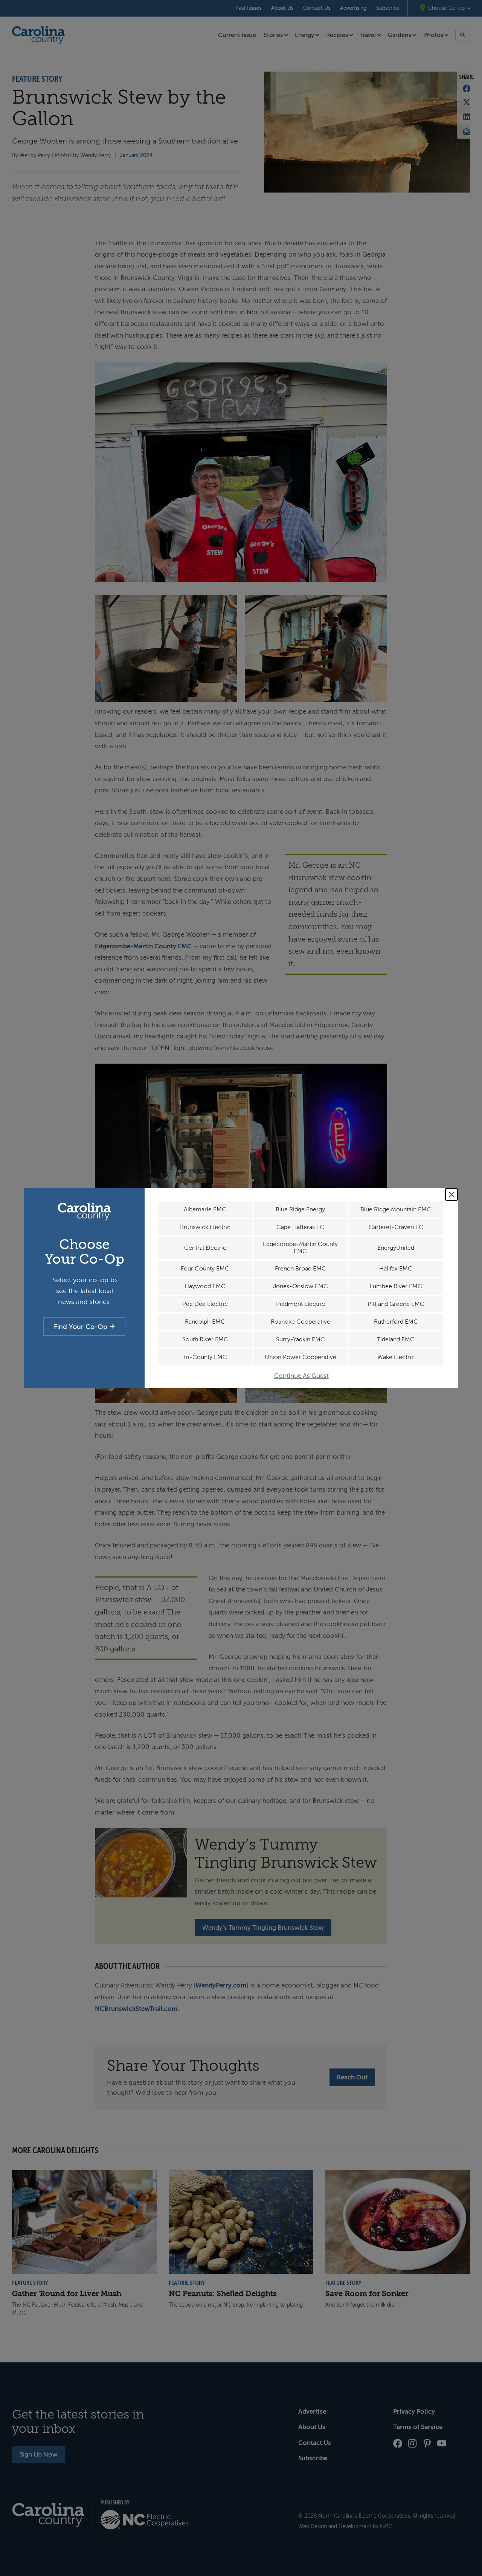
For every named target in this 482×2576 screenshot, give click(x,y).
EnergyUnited (396, 1248)
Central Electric (205, 1248)
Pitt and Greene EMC (396, 1304)
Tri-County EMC (205, 1357)
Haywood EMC (205, 1286)
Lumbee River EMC (396, 1286)
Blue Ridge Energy (300, 1209)
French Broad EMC (300, 1269)
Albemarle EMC (205, 1209)
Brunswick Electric (205, 1227)
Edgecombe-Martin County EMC (300, 1248)
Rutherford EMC (396, 1322)
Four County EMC (205, 1269)
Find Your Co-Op (81, 1327)
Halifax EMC (396, 1269)
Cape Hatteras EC (300, 1227)
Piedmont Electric (300, 1304)
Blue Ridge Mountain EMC (396, 1209)
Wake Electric (396, 1357)
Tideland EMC (396, 1339)
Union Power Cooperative (300, 1357)
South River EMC (205, 1339)
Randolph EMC (205, 1322)
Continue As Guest (301, 1376)
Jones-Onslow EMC (300, 1286)
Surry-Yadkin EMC (300, 1339)
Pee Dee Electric (205, 1304)
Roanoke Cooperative (300, 1322)
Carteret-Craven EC (396, 1227)
